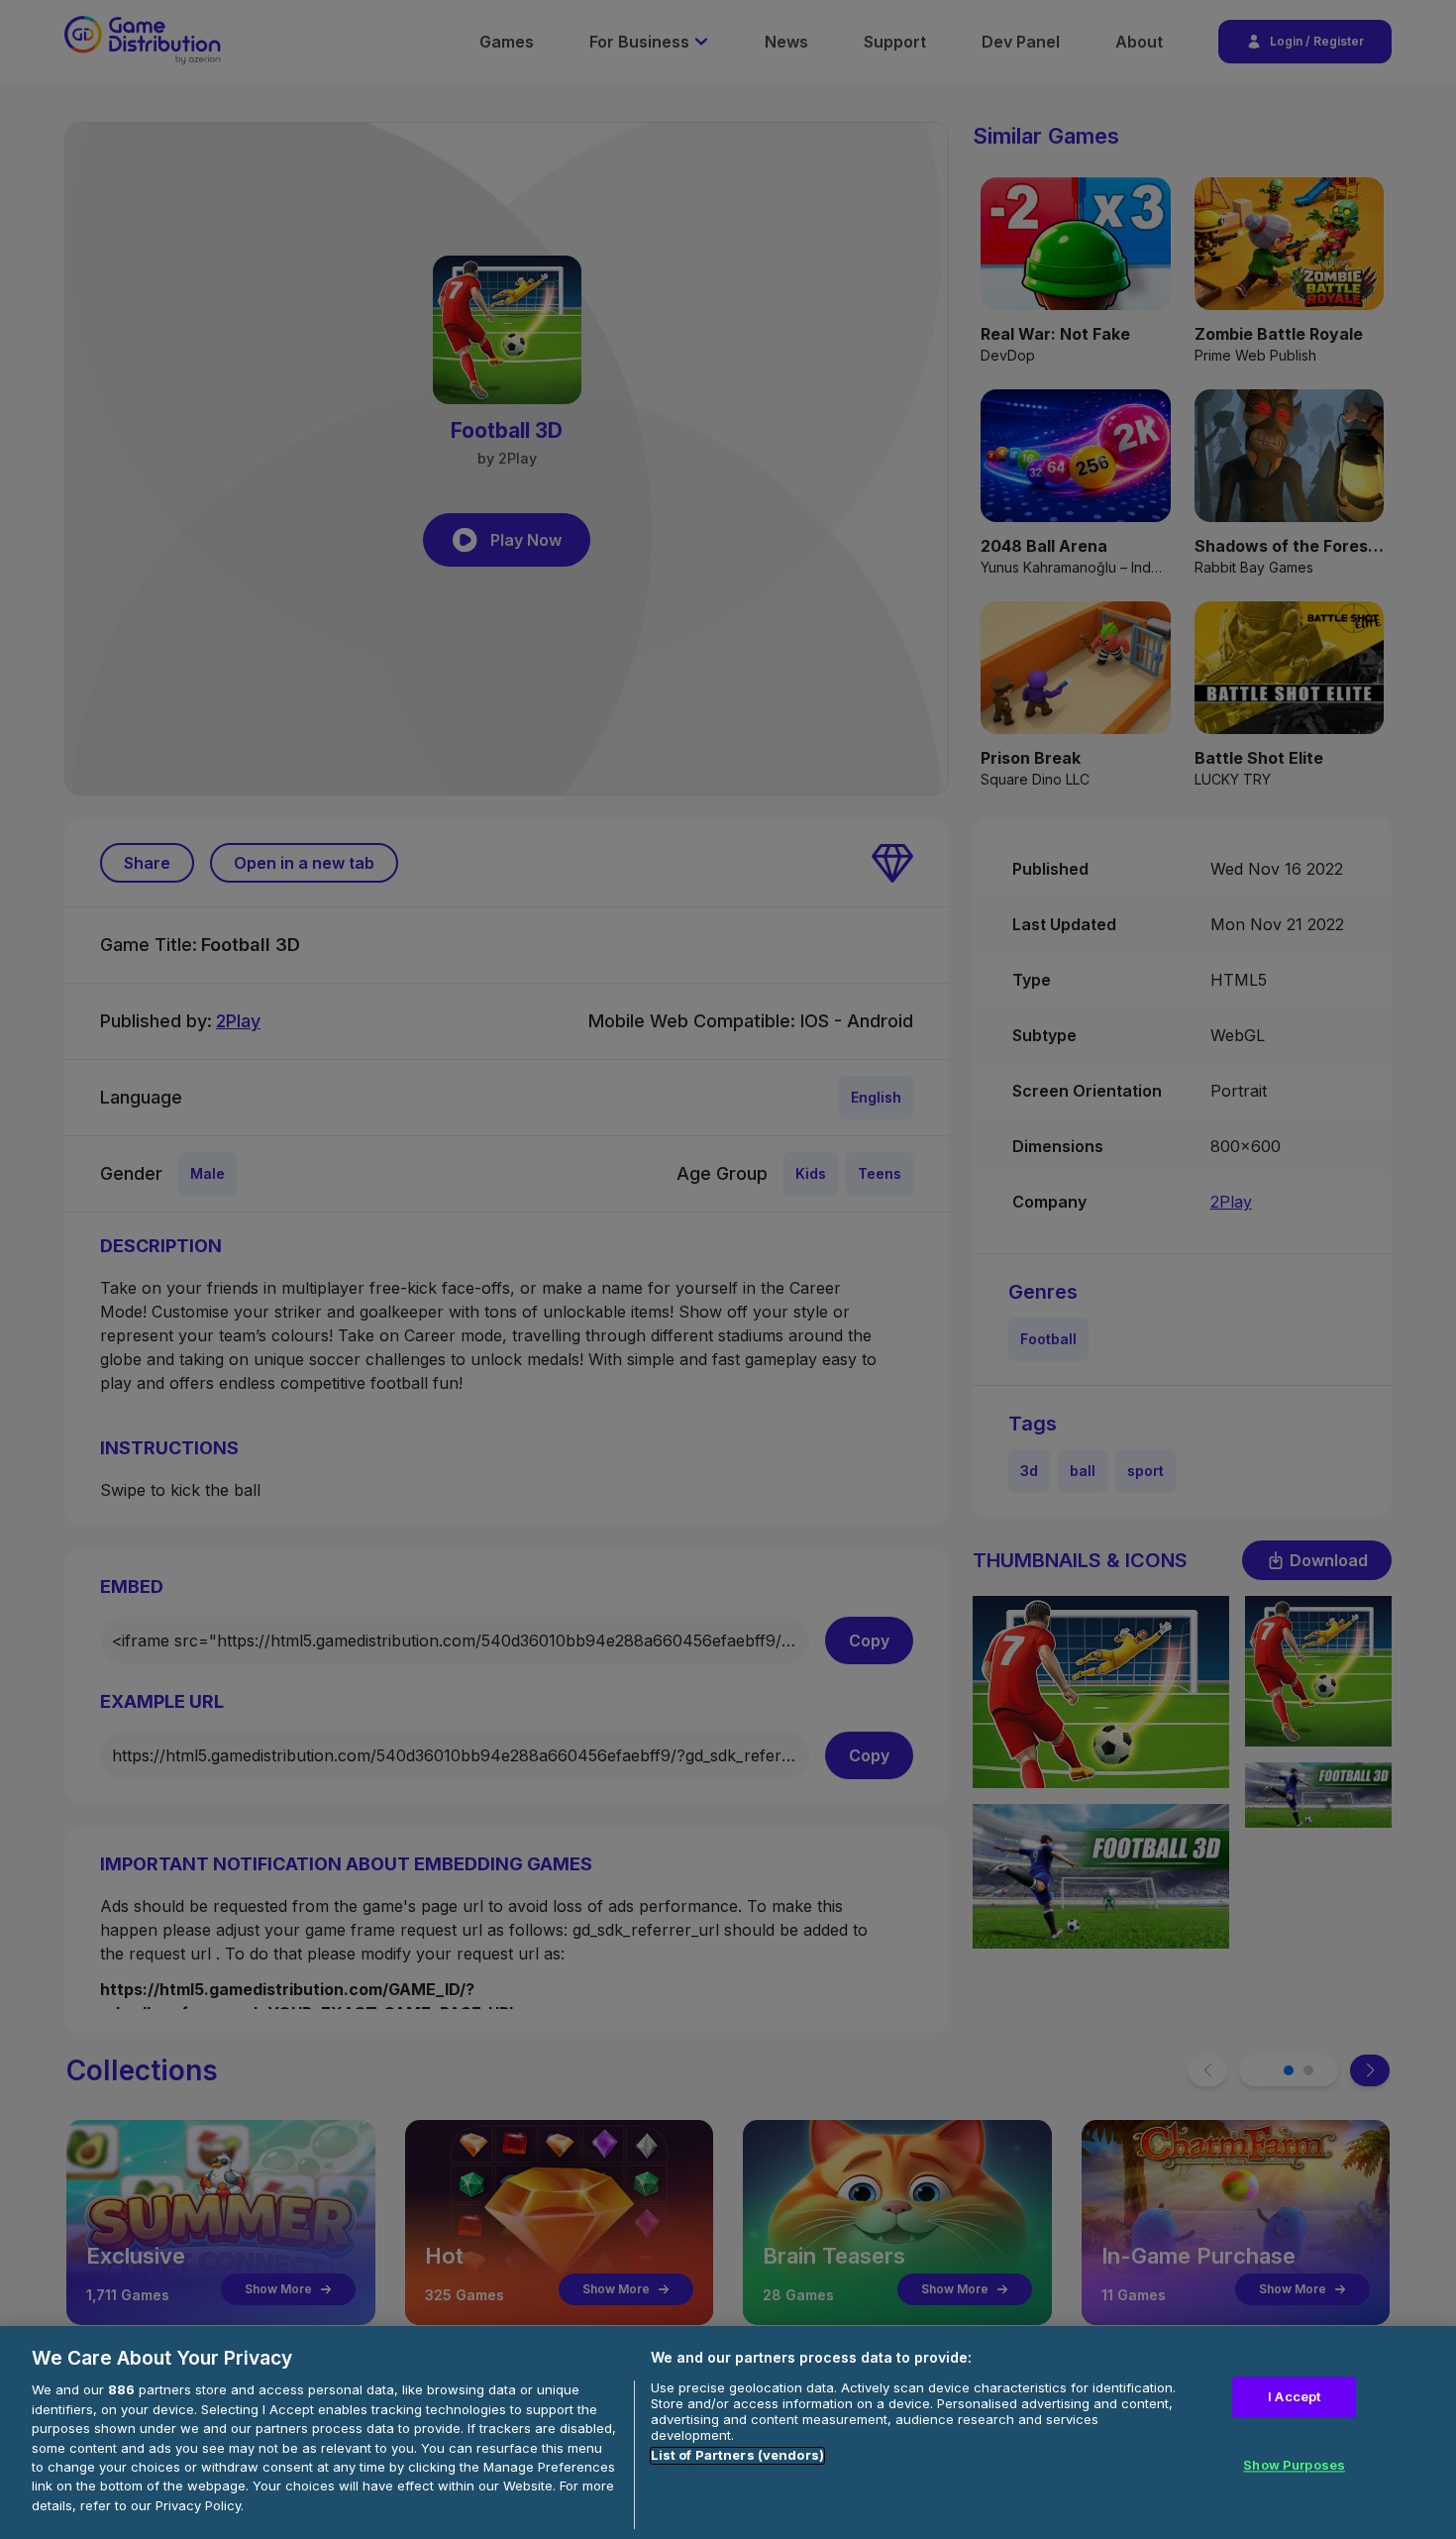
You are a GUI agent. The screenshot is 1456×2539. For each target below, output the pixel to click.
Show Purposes (1294, 2466)
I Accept (1294, 2396)
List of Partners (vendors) (737, 2456)
